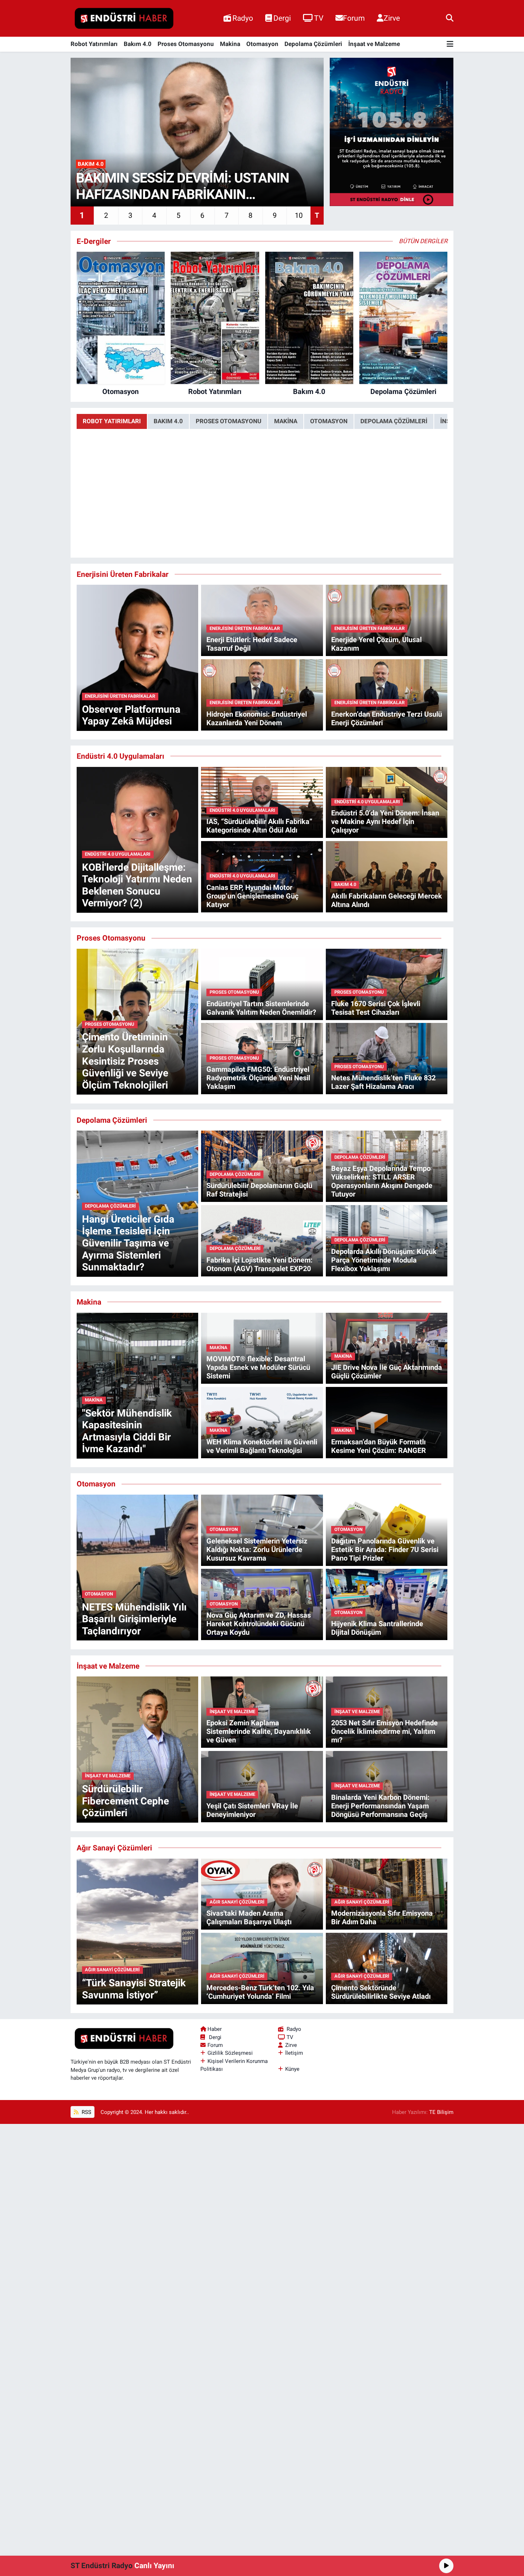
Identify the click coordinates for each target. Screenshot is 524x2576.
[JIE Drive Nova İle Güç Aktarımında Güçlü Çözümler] (387, 1348)
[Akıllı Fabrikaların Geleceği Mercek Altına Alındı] (387, 876)
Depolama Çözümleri (313, 44)
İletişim (294, 2053)
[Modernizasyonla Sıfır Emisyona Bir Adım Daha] (387, 1894)
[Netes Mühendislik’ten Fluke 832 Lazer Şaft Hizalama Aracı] (387, 1058)
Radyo (243, 18)
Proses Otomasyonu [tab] (228, 421)
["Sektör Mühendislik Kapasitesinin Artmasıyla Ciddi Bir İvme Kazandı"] (137, 1385)
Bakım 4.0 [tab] (168, 421)
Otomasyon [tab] (329, 421)
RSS (86, 2112)
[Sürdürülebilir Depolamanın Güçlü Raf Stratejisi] (262, 1166)
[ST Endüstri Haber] (124, 19)
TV (319, 18)
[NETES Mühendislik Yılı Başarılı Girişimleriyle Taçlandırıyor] (137, 1567)
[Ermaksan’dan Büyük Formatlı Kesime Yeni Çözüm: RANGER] (387, 1422)
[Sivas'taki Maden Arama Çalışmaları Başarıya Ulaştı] (262, 1894)
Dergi (282, 18)
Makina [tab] (286, 421)
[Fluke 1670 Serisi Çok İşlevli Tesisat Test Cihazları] (387, 984)
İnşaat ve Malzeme (374, 44)
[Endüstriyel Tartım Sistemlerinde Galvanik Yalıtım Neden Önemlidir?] (262, 984)
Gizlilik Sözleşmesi (230, 2053)
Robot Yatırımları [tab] (112, 421)
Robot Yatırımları (94, 44)
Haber (215, 2029)
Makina (230, 44)
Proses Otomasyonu (186, 44)
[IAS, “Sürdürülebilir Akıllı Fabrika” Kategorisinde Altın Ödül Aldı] (262, 802)
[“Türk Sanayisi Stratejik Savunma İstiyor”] (137, 1931)
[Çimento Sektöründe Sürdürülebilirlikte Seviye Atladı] (387, 1968)
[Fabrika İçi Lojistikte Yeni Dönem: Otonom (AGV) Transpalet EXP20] (262, 1240)
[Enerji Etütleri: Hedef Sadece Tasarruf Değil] (262, 620)
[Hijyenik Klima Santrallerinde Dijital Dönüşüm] (387, 1604)
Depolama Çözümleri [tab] (394, 421)
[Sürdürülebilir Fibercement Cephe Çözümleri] (137, 1749)
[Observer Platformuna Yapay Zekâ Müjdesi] (137, 657)
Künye (292, 2069)
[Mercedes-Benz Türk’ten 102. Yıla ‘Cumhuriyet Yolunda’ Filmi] (262, 1968)
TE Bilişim (441, 2112)
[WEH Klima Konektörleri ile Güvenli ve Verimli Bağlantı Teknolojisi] (262, 1422)
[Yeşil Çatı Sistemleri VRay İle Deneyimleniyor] (262, 1786)
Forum (354, 18)
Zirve (392, 18)
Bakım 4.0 (138, 44)
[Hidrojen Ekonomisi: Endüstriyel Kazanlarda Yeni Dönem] (262, 694)
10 (299, 215)
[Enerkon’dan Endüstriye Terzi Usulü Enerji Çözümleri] (387, 694)
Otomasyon (262, 44)
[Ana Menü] (450, 44)
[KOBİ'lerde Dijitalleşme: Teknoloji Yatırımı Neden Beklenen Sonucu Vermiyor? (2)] (137, 839)
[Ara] (450, 18)
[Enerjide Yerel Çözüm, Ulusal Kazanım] (387, 620)
